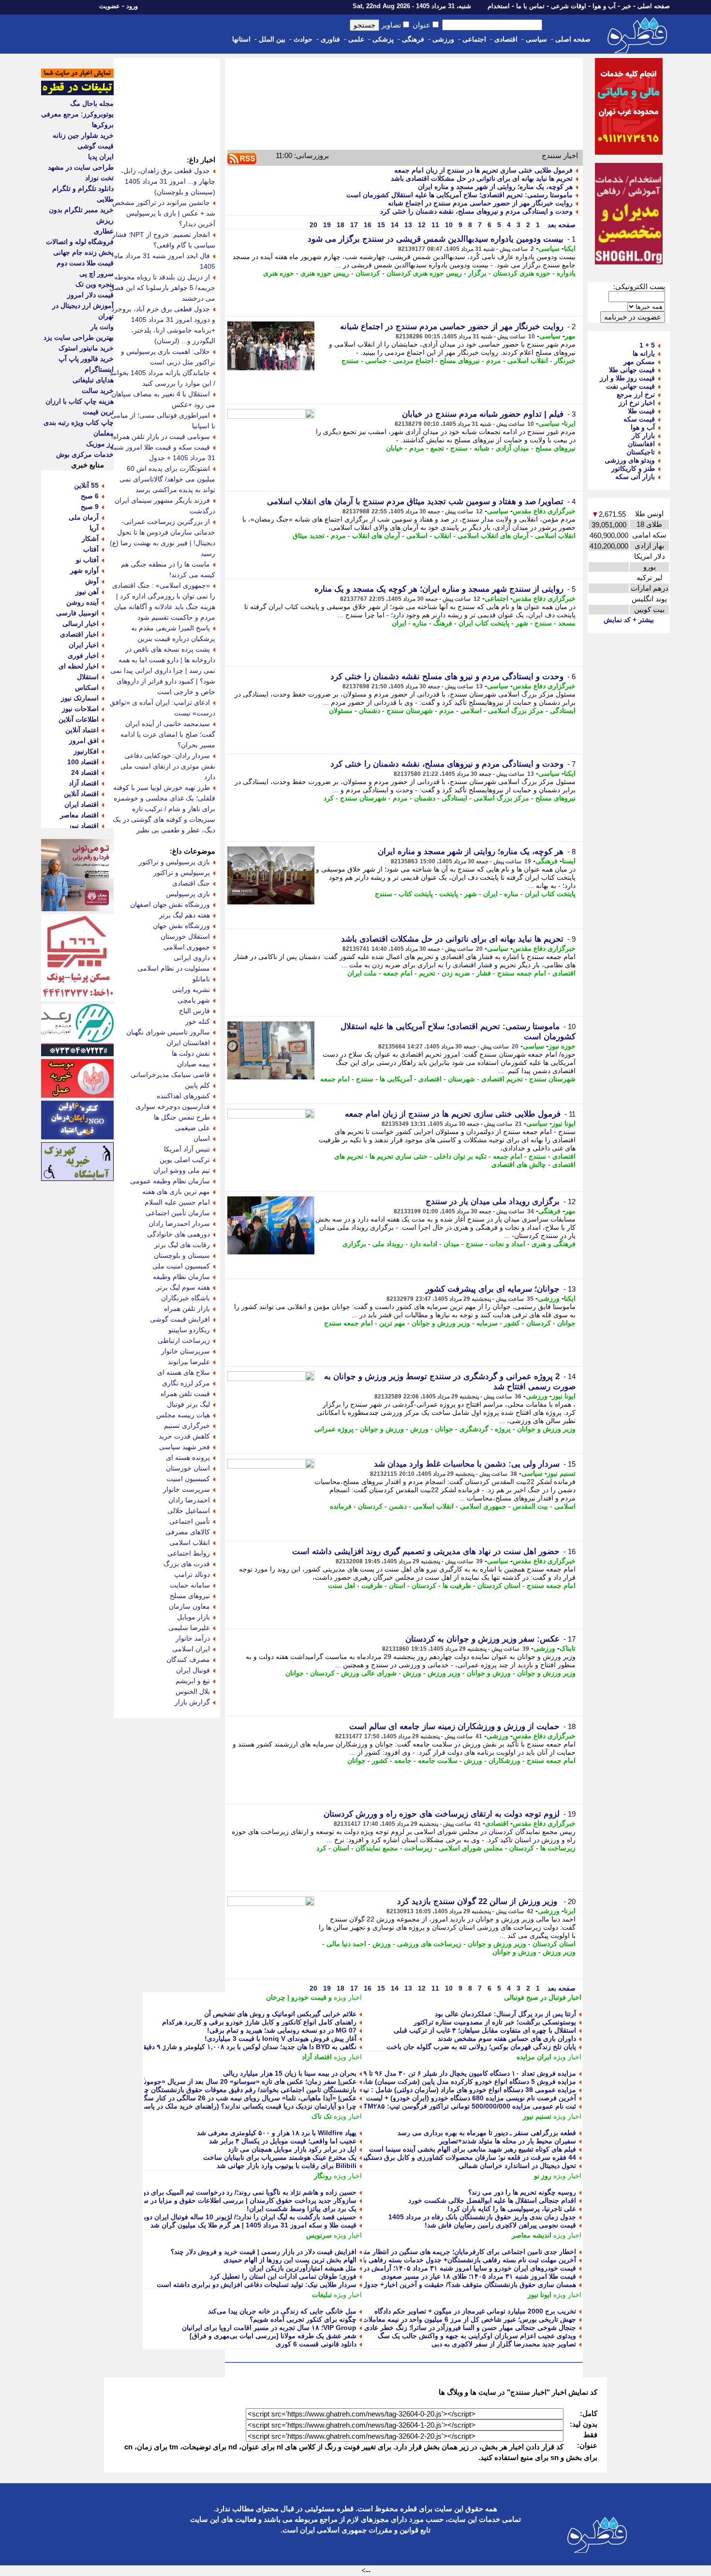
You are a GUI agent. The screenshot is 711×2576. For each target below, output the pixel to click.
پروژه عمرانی (334, 1429)
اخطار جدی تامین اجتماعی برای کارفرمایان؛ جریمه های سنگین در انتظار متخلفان (462, 2252)
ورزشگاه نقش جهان (181, 926)
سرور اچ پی (96, 274)
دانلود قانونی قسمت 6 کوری (316, 2344)
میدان (452, 1244)
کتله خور (198, 1021)
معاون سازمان (189, 1606)
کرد (329, 798)
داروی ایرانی (192, 958)
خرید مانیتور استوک (86, 348)
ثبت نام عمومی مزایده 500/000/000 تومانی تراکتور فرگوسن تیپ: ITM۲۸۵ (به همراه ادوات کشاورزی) (430, 2106)
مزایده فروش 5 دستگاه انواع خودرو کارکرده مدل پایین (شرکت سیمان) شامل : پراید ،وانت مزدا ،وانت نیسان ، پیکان (411, 2081)
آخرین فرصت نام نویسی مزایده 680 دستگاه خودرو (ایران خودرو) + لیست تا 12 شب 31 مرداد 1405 (434, 2098)
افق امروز (84, 741)
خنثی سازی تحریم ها (399, 1156)
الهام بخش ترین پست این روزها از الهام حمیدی (290, 2260)
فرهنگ (443, 623)
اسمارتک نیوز (80, 698)
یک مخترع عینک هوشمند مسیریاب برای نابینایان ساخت (280, 2157)
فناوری (330, 39)
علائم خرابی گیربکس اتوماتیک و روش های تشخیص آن (280, 2014)
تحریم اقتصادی (502, 1079)
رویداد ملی (388, 1244)
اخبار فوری (83, 655)
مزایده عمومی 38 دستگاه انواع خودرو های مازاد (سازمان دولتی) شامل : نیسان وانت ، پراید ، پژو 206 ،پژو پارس (417, 2090)
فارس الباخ (194, 1011)
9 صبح (90, 507)
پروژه (503, 1429)
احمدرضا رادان (189, 1500)
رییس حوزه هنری (325, 273)
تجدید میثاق (309, 536)
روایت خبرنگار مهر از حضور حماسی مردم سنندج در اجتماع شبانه (480, 203)
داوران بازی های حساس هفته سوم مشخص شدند (507, 2038)
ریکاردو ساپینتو (189, 1330)
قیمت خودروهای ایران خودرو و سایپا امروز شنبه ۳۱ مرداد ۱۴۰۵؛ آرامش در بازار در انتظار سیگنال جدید (430, 2268)
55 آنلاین (86, 485)
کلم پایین (197, 1085)
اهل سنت (341, 1586)
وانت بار (102, 327)
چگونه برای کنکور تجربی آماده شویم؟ (303, 2319)
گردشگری (474, 1429)
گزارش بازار (192, 1702)
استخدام (499, 6)
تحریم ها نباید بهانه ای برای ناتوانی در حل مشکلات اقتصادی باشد (482, 178)
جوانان (566, 1323)
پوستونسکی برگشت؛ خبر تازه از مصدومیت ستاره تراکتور (495, 2022)
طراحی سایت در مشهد (81, 167)
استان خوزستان (188, 1468)
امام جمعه (398, 973)
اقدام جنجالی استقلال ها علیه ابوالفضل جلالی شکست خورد (492, 2200)
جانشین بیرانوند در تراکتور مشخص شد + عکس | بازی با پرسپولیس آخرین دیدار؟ (164, 213)
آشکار (90, 538)
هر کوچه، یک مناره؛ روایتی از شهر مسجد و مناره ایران (495, 187)
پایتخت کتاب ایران (484, 623)
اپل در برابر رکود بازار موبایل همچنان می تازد (292, 2149)
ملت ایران (362, 973)
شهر (522, 623)
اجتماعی (474, 39)
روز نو (543, 2176)
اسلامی (417, 536)
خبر (627, 6)
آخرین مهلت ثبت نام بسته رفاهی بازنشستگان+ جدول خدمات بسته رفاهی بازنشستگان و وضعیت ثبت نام (429, 2260)
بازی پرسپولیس (188, 894)
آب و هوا (604, 6)
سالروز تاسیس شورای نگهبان (168, 1032)
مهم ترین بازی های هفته (176, 1192)
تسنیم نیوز (561, 1473)
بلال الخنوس (193, 1691)
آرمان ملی (84, 517)
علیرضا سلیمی (189, 1628)
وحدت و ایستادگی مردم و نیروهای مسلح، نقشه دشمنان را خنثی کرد (476, 211)
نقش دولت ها (191, 1053)
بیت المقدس (530, 1506)
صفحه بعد (561, 225)
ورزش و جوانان (382, 1429)
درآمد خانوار (193, 1638)
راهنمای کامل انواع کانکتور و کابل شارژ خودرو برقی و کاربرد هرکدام (259, 2022)
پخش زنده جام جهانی (83, 252)
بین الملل (272, 39)
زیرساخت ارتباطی (184, 1340)
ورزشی (443, 39)
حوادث (303, 39)
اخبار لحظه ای (79, 666)
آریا (94, 528)
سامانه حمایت (190, 1585)
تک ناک (322, 2116)
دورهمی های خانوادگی (178, 1234)
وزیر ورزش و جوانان (441, 1323)
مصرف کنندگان (188, 1659)
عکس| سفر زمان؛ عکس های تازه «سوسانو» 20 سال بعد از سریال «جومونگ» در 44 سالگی (226, 2081)
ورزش (419, 1429)
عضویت (110, 6)
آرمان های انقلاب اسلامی (493, 536)
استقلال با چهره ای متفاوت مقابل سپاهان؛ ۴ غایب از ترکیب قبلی (485, 2030)
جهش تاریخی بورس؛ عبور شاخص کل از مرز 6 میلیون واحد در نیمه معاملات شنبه (461, 2319)
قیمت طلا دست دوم (85, 263)
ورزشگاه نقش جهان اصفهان (170, 904)
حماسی (376, 361)
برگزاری (354, 1244)
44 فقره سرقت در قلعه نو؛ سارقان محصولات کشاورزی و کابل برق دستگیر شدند (461, 2157)
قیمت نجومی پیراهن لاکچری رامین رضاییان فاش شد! (500, 2225)
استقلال (88, 677)
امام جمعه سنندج (522, 973)
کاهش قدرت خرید (184, 1436)
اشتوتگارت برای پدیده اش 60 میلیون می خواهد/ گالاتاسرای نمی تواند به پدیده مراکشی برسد (167, 479)
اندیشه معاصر (532, 2235)
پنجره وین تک (95, 284)
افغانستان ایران (188, 1043)
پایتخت (449, 894)
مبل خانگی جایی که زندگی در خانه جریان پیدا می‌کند (282, 2311)
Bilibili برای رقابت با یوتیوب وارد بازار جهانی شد (287, 2166)
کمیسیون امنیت (188, 1479)
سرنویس (319, 2235)
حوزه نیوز (562, 1046)
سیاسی (536, 39)
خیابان (394, 448)
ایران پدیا (101, 157)
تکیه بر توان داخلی (460, 1156)
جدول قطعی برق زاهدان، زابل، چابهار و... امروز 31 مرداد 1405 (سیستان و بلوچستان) (168, 181)
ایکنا (570, 248)
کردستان (368, 273)
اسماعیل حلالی (189, 1511)
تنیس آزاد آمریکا (187, 1149)
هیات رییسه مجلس (183, 1415)
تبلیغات (322, 2295)
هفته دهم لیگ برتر (185, 915)
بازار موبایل (193, 1617)
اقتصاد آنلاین (81, 794)
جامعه (403, 1761)
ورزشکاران (504, 1761)
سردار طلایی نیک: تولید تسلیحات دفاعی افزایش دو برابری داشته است (257, 2285)
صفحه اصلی (654, 6)
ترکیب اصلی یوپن (185, 1160)
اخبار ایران (84, 645)
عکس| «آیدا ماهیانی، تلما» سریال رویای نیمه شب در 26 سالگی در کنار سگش (246, 2098)
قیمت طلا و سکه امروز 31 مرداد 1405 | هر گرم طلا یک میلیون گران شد (253, 2225)
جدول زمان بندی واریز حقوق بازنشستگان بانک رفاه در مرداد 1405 (482, 2217)
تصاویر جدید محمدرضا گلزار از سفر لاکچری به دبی (504, 2344)
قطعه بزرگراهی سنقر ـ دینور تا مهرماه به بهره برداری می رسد (487, 2133)
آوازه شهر (84, 570)
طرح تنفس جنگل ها (182, 1117)
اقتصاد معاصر (79, 815)
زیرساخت (418, 1848)
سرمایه (487, 1323)
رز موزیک (100, 444)
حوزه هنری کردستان (522, 273)
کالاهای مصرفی (188, 1532)
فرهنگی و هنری (554, 1244)
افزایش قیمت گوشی (180, 1319)
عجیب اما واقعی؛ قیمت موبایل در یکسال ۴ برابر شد (283, 2141)
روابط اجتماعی (189, 1553)
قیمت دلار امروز (90, 295)
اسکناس (87, 687)
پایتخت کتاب (416, 894)
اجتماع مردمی (413, 361)
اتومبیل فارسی (77, 613)
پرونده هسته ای (188, 1457)
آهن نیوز (87, 592)
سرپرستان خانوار (185, 1351)
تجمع (437, 448)
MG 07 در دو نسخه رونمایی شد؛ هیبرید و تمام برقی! (282, 2030)
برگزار (477, 273)
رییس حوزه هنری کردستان (424, 273)
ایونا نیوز (564, 1123)
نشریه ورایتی (191, 990)
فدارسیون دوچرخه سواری (173, 1106)
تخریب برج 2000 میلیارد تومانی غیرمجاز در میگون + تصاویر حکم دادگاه (475, 2311)
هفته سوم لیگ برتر (183, 1287)
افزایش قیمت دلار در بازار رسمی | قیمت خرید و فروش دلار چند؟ (264, 2252)
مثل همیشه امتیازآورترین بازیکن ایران (303, 2268)
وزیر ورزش (444, 1673)
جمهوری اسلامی (483, 1506)
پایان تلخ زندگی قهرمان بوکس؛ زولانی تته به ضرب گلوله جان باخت (481, 2047)
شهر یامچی (194, 1000)
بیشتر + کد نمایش (629, 620)
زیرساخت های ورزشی (429, 1944)
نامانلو (201, 979)
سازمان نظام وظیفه (181, 1277)
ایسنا (569, 861)
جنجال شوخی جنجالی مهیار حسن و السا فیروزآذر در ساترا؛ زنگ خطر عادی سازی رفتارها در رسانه (437, 2328)
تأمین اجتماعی (190, 1521)
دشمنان (370, 711)
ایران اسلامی (191, 1649)
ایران (399, 623)
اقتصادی (506, 39)
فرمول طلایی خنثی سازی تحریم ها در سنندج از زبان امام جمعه (483, 170)
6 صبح (90, 496)
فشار (484, 973)
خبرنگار (565, 361)
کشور (512, 1323)
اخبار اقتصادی (79, 634)
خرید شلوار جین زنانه (83, 135)
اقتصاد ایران (81, 804)
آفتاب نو (87, 560)
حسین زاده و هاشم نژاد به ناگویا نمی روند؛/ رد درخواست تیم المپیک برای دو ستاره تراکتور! (228, 2192)
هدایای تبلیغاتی (93, 380)
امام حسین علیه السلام (177, 1202)
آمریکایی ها (396, 1079)
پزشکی (383, 39)
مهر (570, 336)
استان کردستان (499, 1586)
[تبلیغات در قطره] (77, 93)
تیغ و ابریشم (193, 1681)
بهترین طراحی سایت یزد (79, 337)
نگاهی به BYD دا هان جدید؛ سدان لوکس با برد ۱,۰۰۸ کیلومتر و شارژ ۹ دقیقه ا (246, 2047)
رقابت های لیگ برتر (182, 1245)
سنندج (350, 361)
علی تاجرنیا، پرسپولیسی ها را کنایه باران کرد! (512, 2209)
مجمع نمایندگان (377, 1848)
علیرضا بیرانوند (189, 1362)
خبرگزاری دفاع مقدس (544, 511)
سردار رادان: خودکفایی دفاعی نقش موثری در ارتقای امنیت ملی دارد (168, 766)
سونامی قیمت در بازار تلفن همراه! (161, 437)
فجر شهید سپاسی (185, 1447)
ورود (132, 6)
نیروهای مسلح (460, 361)
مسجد (567, 623)
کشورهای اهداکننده (183, 1096)
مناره (420, 623)
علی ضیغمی (193, 1128)
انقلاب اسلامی (528, 361)
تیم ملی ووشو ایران (182, 1170)
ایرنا (570, 423)
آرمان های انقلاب (376, 536)
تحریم (427, 973)
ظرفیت (372, 1586)
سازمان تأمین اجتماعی (178, 1213)
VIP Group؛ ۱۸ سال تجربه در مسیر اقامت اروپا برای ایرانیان (269, 2328)
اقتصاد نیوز (83, 826)
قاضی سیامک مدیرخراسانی (170, 1075)
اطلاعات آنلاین (79, 719)
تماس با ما (530, 6)
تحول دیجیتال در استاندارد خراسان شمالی (517, 2166)
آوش (92, 581)
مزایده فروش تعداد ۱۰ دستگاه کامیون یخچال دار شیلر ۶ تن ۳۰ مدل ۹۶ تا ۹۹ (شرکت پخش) (446, 2073)
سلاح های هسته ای (184, 1372)
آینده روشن (82, 602)
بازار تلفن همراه (187, 1309)
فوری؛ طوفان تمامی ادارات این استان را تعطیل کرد (283, 2276)
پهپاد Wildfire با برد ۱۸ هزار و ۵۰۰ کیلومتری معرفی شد (277, 2133)
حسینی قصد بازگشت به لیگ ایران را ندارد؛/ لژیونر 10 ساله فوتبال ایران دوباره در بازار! (233, 2217)
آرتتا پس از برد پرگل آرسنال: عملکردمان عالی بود (505, 2014)
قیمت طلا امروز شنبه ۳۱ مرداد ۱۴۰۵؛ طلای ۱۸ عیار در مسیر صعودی (479, 2276)
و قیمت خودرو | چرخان (299, 1997)
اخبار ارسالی (81, 624)
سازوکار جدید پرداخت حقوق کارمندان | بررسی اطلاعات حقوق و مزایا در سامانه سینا (236, 2200)
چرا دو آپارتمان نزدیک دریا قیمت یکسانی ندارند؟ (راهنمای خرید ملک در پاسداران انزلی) (233, 2106)
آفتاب (91, 549)
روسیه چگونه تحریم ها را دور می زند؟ (522, 2192)
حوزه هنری (279, 273)
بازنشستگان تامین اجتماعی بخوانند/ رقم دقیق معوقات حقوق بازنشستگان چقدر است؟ (236, 2090)
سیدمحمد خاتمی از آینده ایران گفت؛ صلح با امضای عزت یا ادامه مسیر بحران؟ (168, 734)
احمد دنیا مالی (346, 1944)
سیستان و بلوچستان (182, 1255)
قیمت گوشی (96, 146)
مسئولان (341, 711)
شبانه (482, 448)
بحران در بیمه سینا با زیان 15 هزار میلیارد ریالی (290, 2073)
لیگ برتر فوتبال (188, 1404)
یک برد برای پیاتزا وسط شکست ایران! (302, 2209)
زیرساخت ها (558, 1848)
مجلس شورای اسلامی (471, 1848)
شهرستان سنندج (410, 711)
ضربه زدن (456, 973)
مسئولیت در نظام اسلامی (174, 968)
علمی (356, 39)
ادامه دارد (423, 1244)
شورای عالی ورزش (369, 1673)
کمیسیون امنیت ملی (181, 1266)
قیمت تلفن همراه (185, 1394)
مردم (494, 361)
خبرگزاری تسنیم (187, 1426)
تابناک (568, 1648)
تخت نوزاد (99, 178)
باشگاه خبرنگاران (185, 1298)
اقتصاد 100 (83, 762)
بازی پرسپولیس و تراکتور (174, 862)
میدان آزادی (512, 448)
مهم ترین (392, 1323)
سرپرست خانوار (186, 1489)
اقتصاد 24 (85, 772)
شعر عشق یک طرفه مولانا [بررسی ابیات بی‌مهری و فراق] (273, 2336)
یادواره (566, 273)
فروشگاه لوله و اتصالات (80, 242)
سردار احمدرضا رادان (179, 1223)
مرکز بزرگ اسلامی (516, 711)
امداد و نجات (507, 1244)
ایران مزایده (534, 2057)
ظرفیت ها (457, 1586)
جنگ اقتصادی (191, 883)
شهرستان (461, 1079)
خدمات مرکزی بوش (85, 454)
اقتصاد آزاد (317, 2057)
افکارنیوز (86, 751)
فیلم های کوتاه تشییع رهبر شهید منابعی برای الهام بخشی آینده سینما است (473, 2149)
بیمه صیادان (193, 1064)
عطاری (104, 231)
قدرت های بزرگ (187, 1564)
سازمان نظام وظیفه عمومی (170, 1181)
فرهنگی (413, 39)
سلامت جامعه (438, 1761)
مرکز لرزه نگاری (186, 1383)
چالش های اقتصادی (519, 1164)
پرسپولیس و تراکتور (182, 873)
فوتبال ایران (193, 1670)
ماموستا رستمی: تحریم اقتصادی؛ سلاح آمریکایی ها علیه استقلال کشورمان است (459, 195)
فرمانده (341, 1506)
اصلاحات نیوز (80, 709)
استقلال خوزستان (185, 936)
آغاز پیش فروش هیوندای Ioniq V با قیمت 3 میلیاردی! (281, 2038)
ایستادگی (563, 711)
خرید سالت (98, 391)
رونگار (323, 2176)
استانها (241, 39)
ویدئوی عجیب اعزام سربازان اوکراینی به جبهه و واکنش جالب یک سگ (477, 2336)
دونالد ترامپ (192, 1574)
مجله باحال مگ (92, 103)
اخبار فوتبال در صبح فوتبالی (543, 1997)
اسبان (202, 1138)
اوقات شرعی (569, 6)
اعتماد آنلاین (82, 730)
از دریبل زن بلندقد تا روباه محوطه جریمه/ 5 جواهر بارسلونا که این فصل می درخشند (162, 288)
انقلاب (443, 536)
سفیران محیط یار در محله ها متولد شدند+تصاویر (508, 2141)
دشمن (398, 1506)
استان (397, 1586)
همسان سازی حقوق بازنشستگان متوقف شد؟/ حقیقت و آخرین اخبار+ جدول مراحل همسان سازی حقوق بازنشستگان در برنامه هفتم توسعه (380, 2285)
